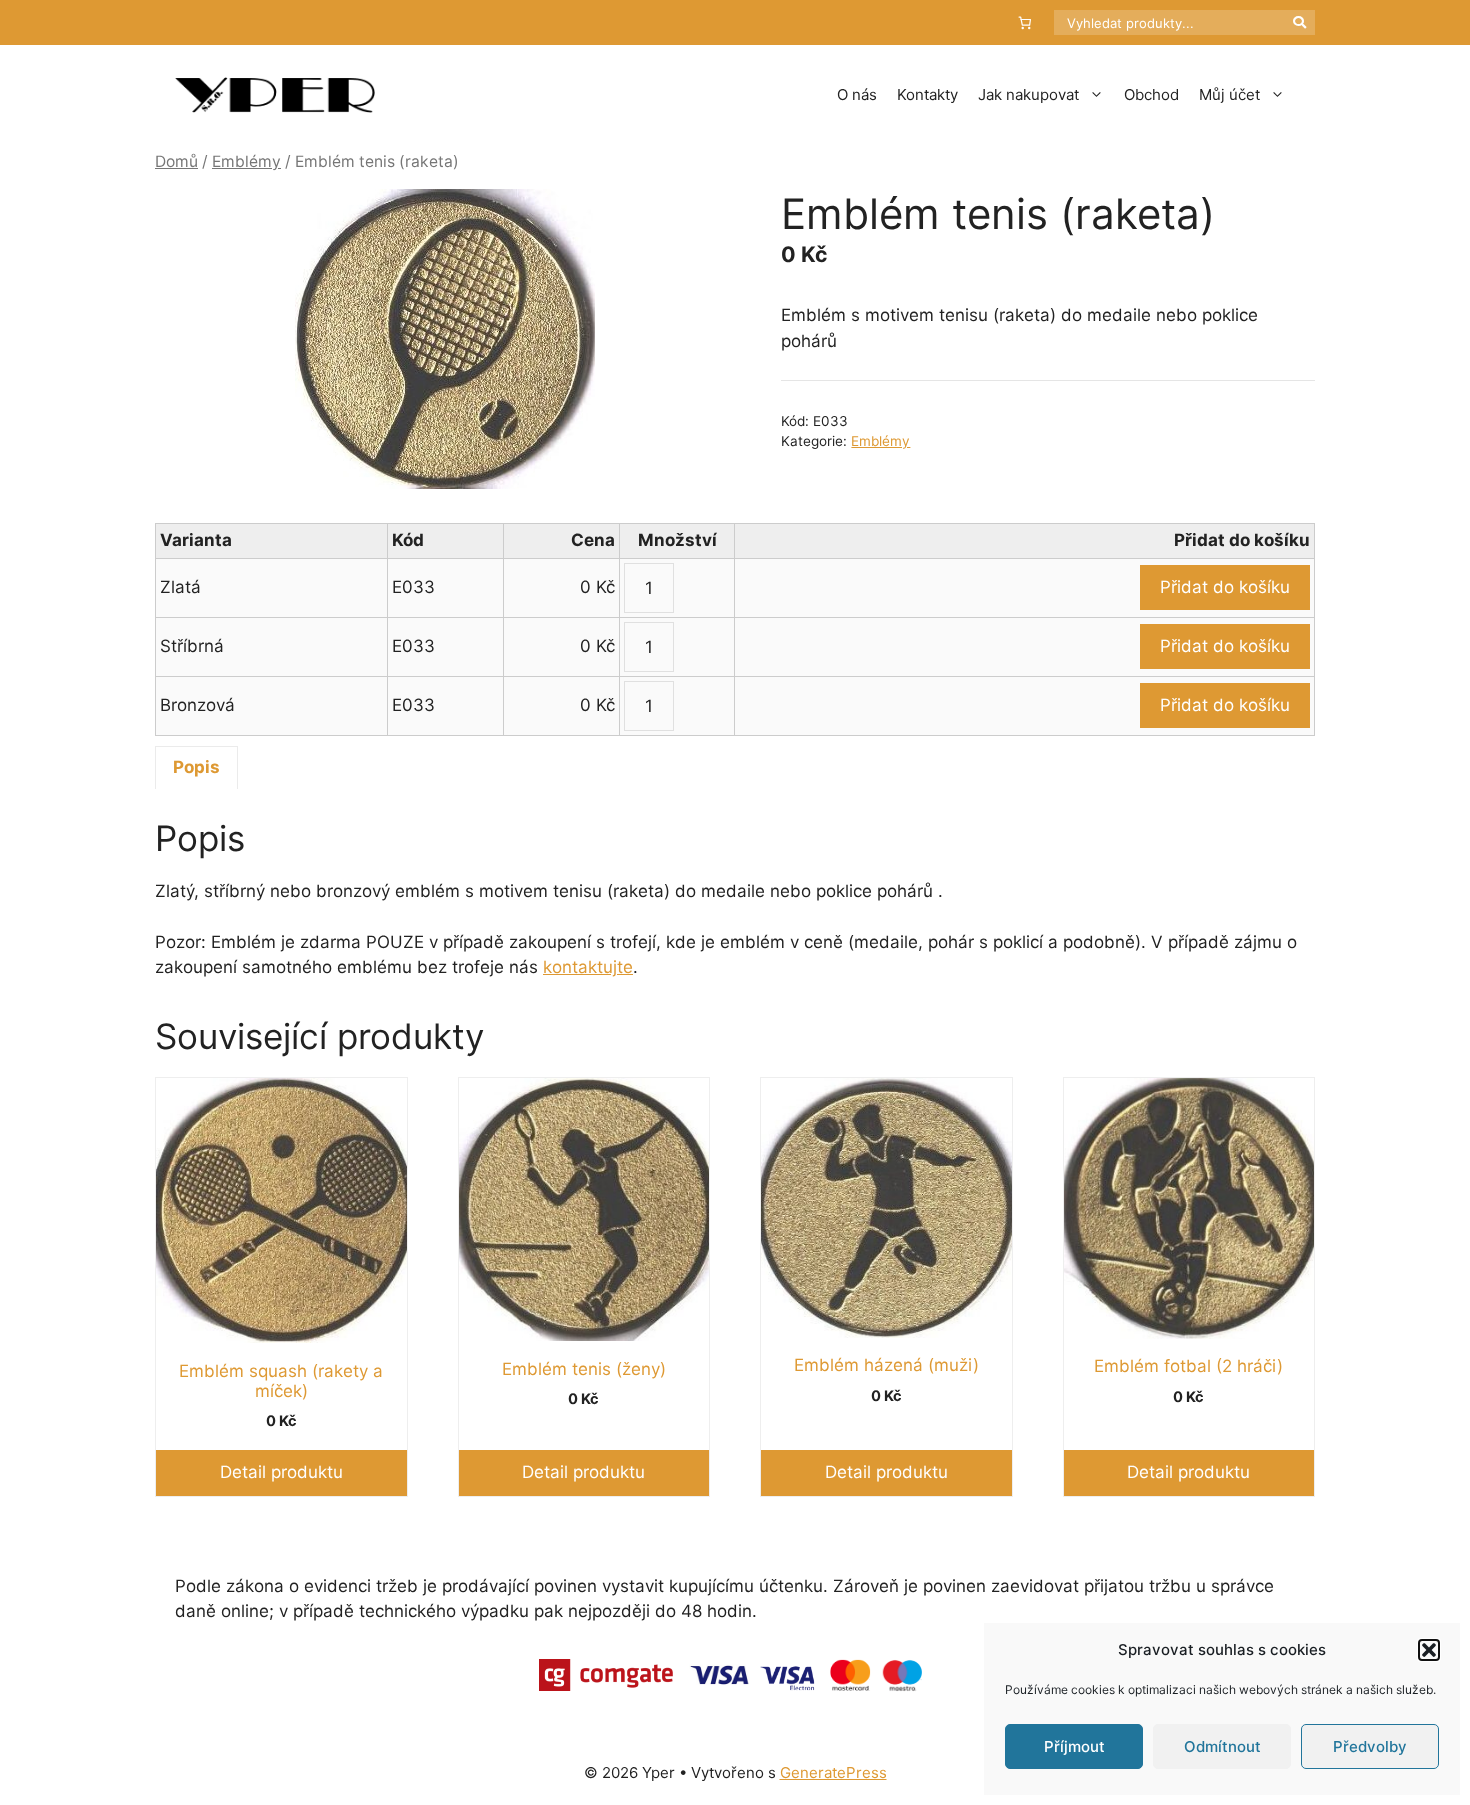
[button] (1429, 1650)
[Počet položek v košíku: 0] (1025, 22)
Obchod (1151, 94)
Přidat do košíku (1225, 587)
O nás (857, 94)
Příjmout (1074, 1746)
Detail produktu (281, 1472)
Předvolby (1370, 1746)
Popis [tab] (196, 767)
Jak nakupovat (1028, 94)
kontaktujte (588, 967)
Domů (176, 161)
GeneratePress (833, 1772)
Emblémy (246, 161)
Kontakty (927, 94)
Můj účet (1229, 94)
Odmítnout (1222, 1746)
